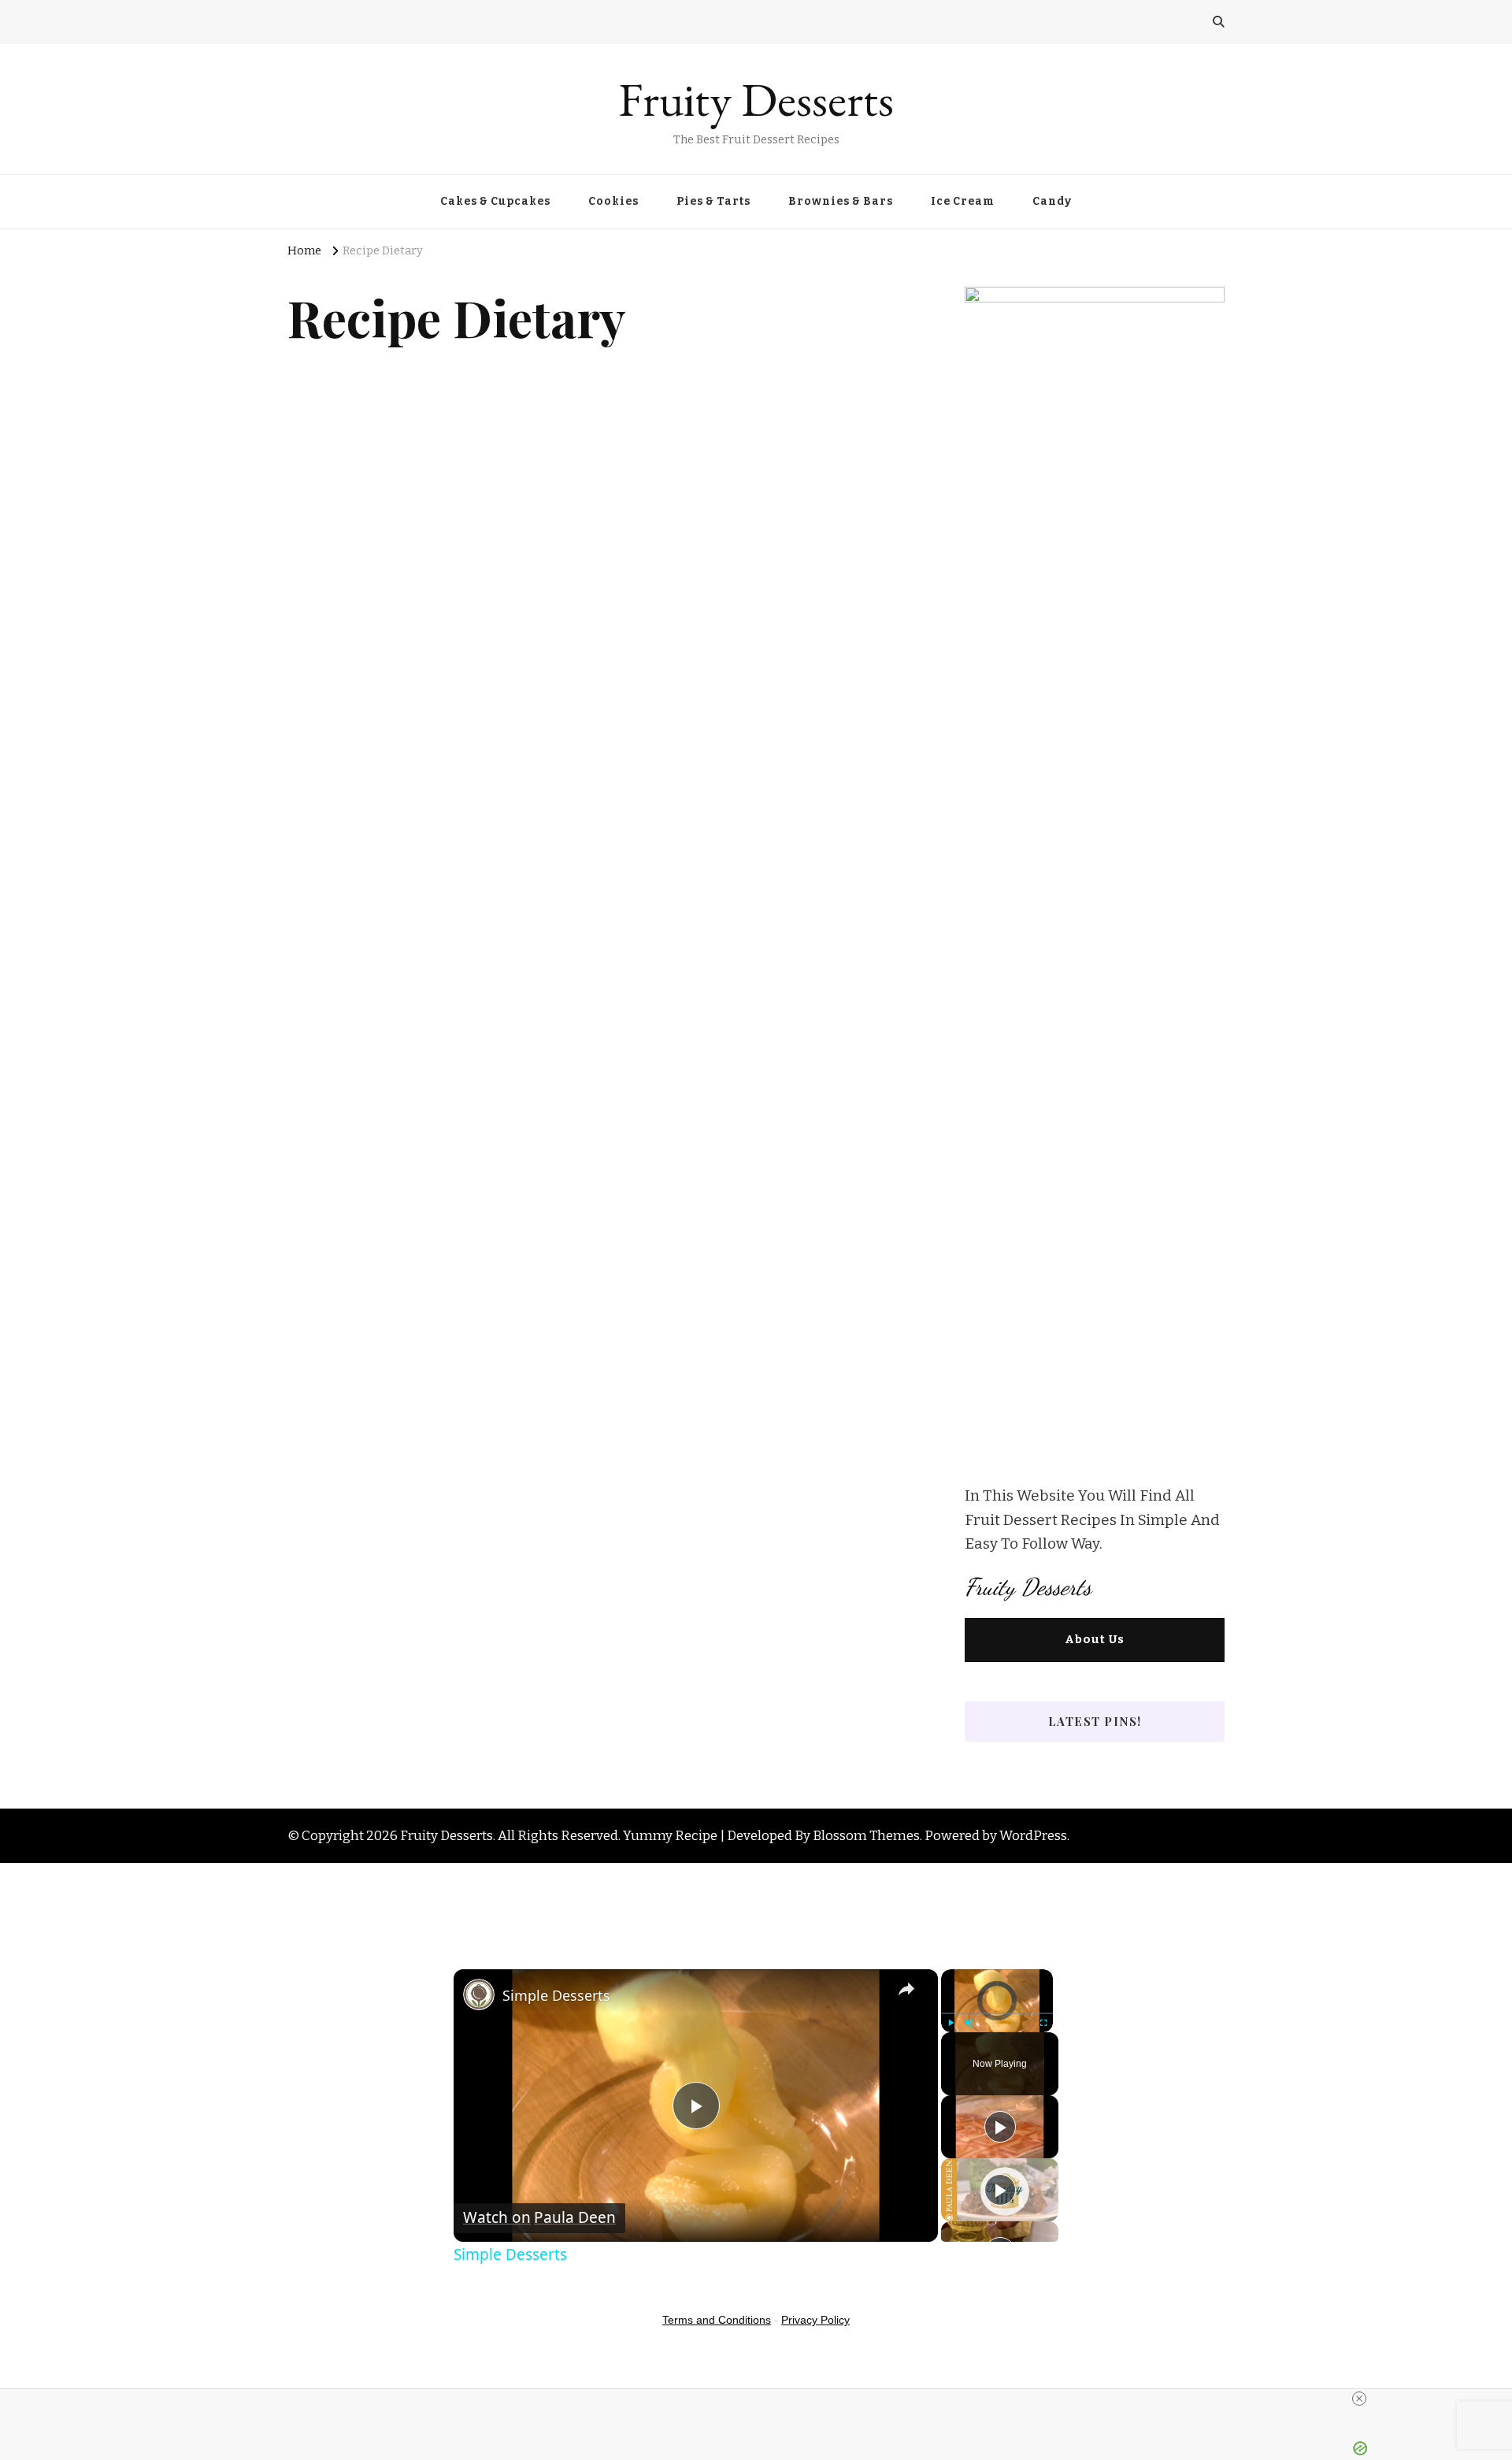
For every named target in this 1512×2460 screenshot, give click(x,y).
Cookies (613, 201)
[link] (479, 1994)
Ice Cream (963, 201)
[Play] (951, 2023)
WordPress (1033, 1835)
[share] (906, 1989)
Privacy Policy (815, 2320)
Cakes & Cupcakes (495, 201)
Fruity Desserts (756, 99)
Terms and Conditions (717, 2320)
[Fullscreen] (1043, 2023)
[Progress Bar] (997, 2013)
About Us (1095, 1639)
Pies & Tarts (713, 201)
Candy (1052, 201)
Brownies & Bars (841, 201)
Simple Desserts (556, 1995)
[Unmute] (969, 2023)
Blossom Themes (866, 1835)
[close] (1359, 2399)
